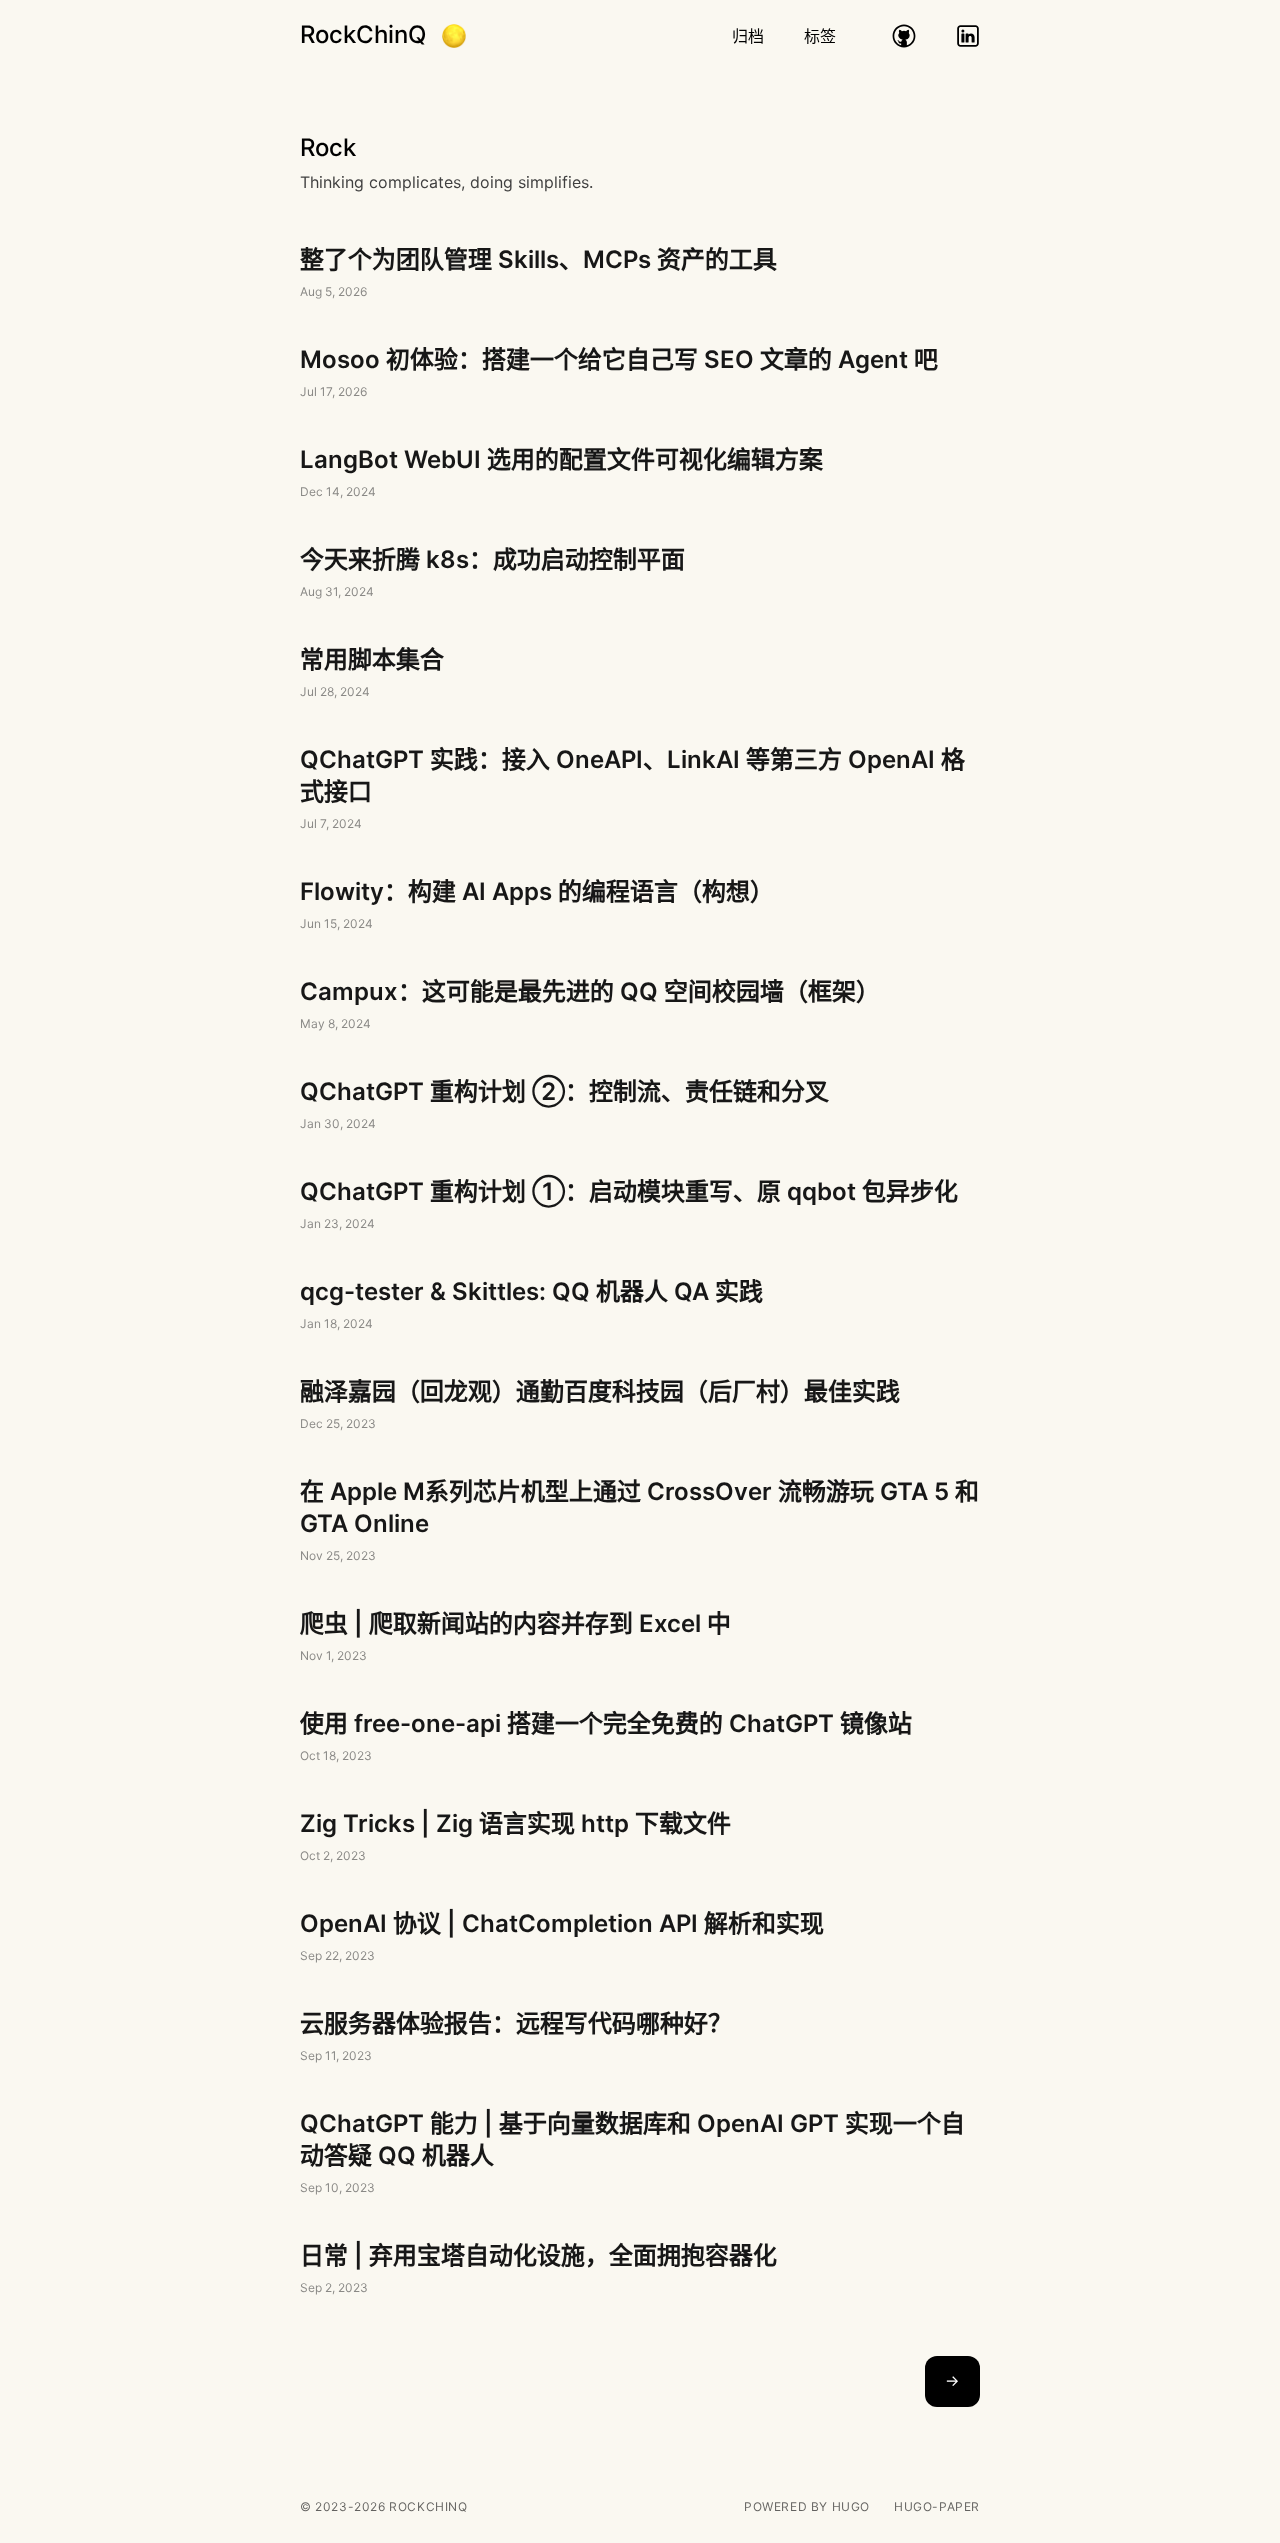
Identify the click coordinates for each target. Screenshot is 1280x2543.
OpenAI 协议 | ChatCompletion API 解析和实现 (640, 1938)
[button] (454, 36)
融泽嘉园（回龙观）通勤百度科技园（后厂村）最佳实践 (640, 1406)
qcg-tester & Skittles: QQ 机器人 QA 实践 (640, 1306)
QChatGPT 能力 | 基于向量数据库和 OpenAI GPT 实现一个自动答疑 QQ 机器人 (640, 2154)
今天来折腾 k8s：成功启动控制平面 (640, 574)
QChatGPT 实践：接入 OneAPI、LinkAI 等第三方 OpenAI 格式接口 (640, 790)
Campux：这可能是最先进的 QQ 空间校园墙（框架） (640, 1006)
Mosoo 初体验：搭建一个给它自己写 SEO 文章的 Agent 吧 (640, 374)
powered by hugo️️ (807, 2506)
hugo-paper (937, 2506)
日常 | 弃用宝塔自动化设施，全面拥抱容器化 (640, 2270)
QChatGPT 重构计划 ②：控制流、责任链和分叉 (640, 1106)
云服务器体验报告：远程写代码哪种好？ (640, 2038)
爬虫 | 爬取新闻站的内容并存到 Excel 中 (640, 1638)
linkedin (968, 36)
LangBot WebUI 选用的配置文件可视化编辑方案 (640, 474)
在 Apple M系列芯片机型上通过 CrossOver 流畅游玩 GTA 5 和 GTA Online (640, 1522)
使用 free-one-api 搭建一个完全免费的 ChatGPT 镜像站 (640, 1738)
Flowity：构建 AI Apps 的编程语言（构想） (640, 906)
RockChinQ (363, 34)
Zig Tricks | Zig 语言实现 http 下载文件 (640, 1838)
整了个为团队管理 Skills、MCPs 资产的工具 (640, 274)
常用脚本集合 (640, 674)
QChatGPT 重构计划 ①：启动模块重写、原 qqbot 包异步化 (640, 1206)
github (904, 36)
